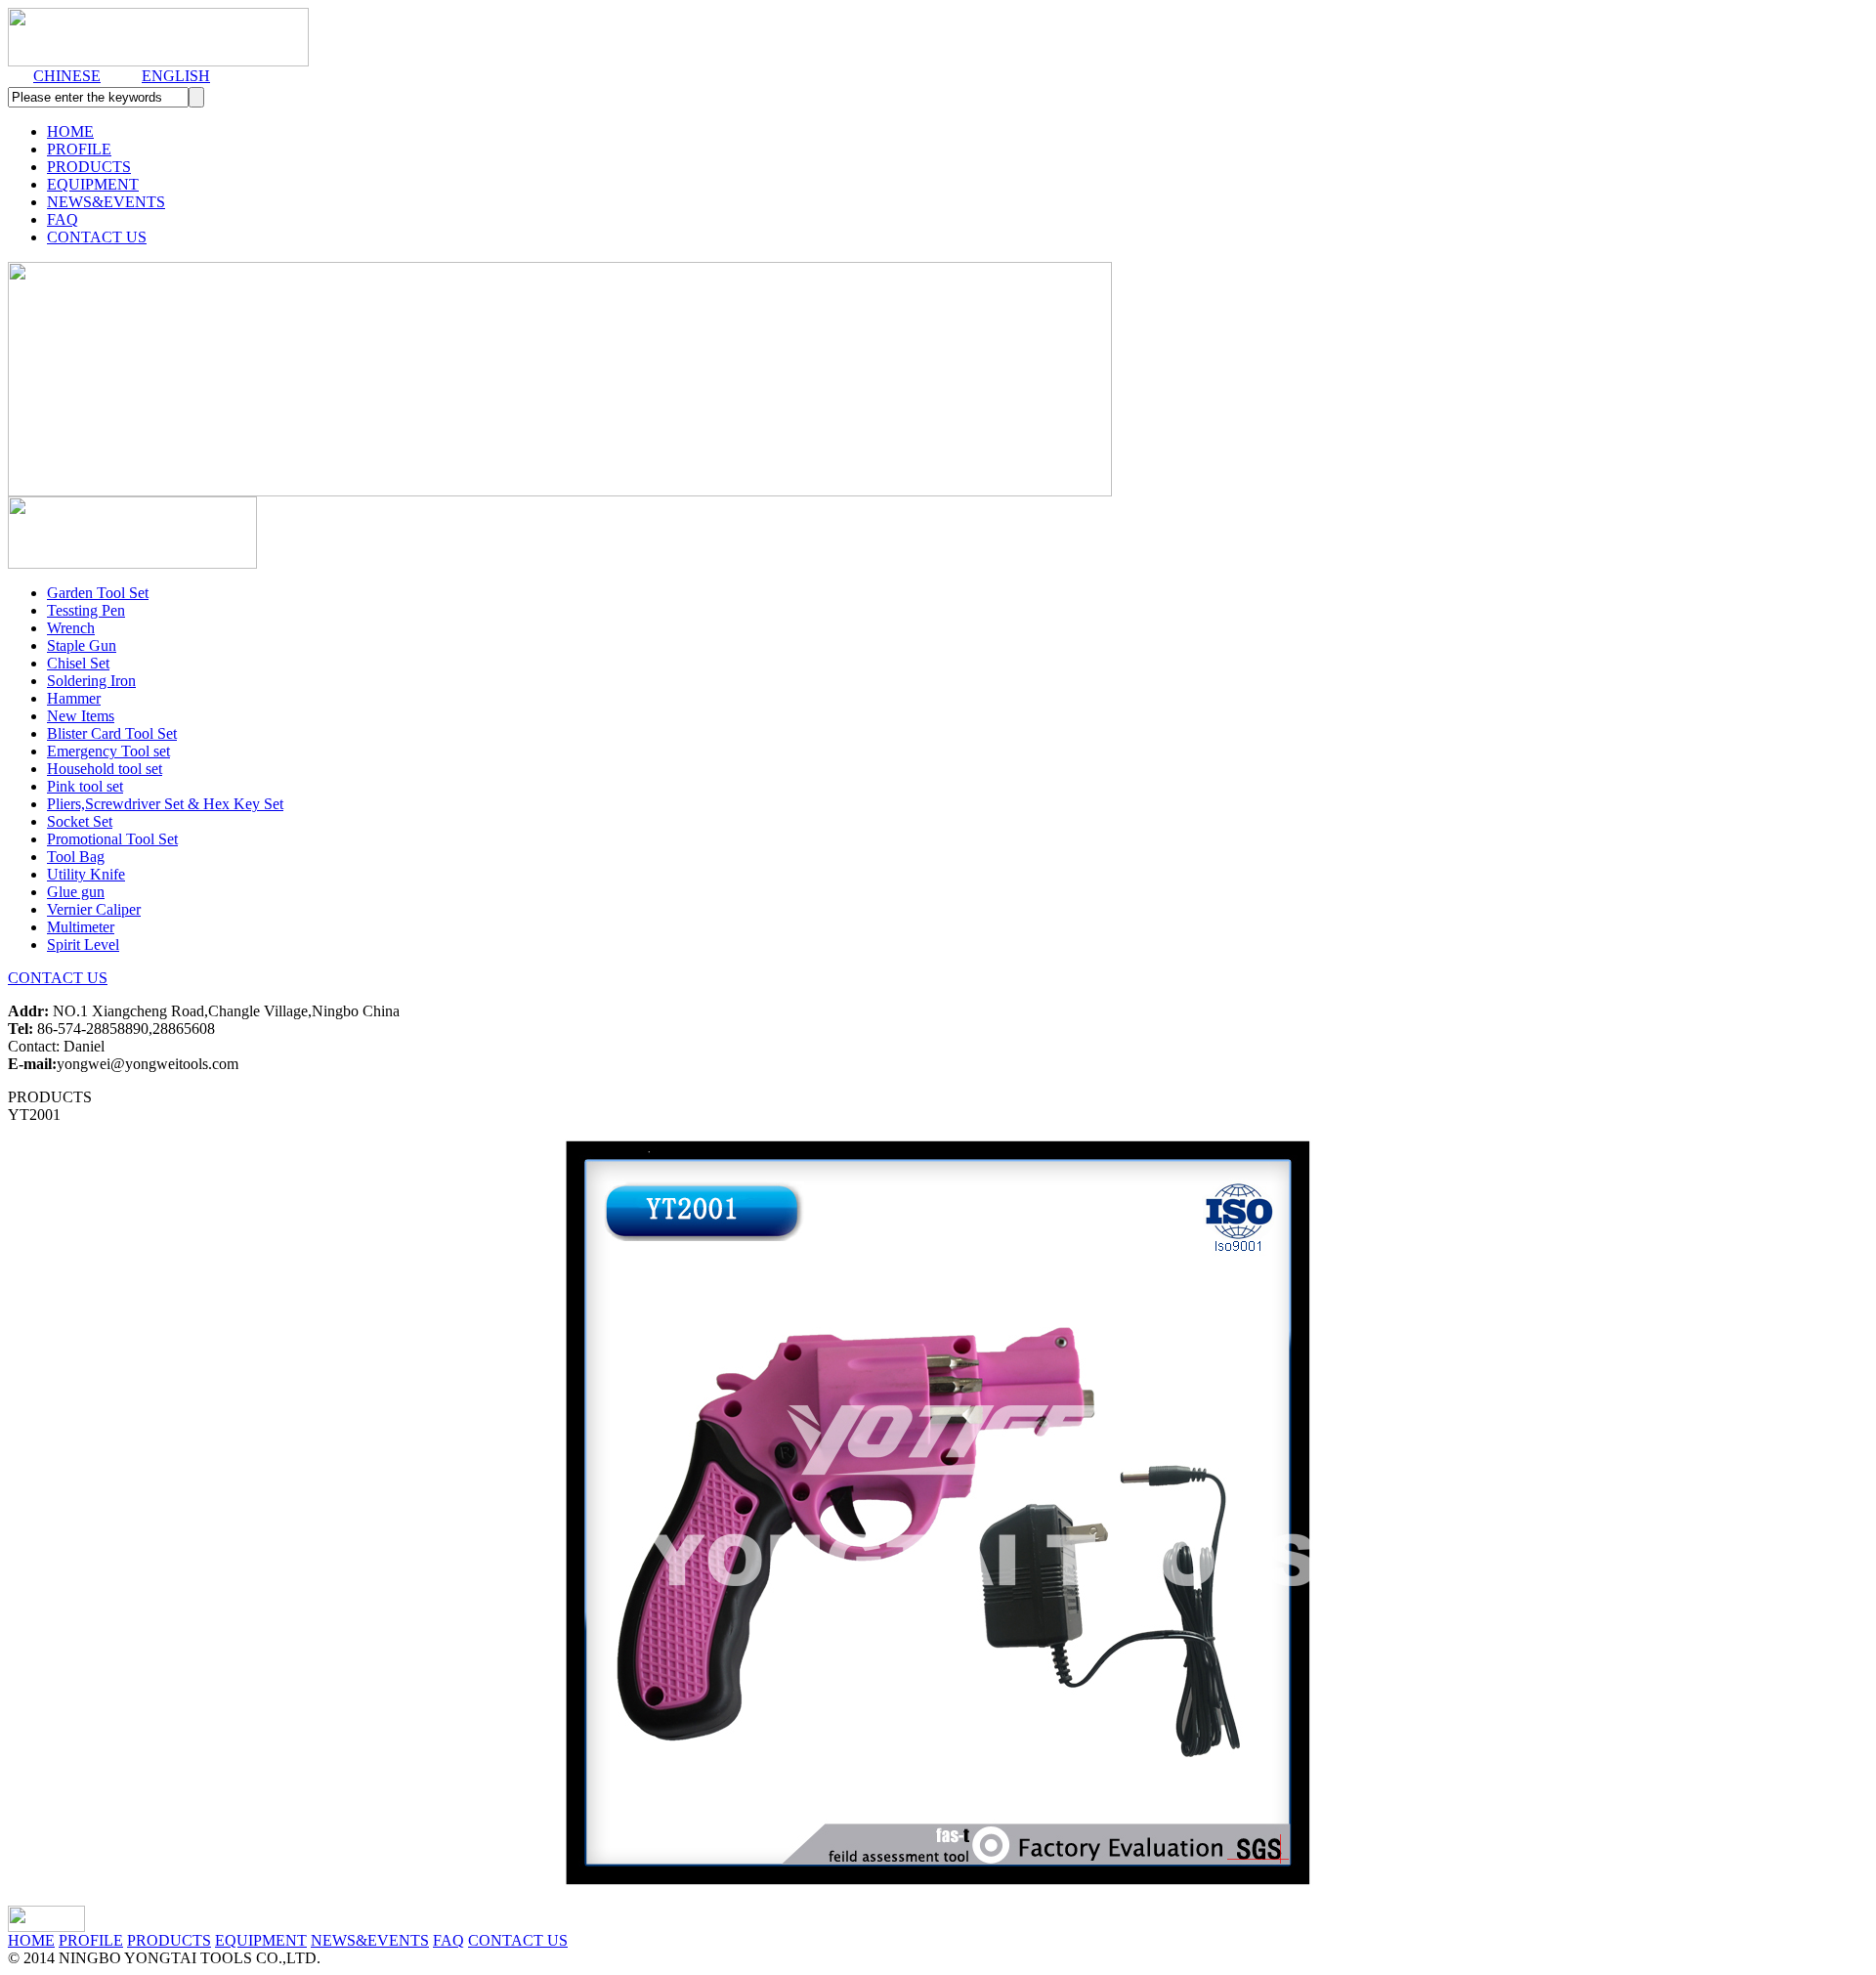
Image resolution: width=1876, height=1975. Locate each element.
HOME (70, 131)
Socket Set (80, 821)
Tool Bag (76, 857)
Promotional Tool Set (112, 839)
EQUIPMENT (93, 184)
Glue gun (76, 892)
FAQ (63, 219)
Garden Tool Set (98, 593)
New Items (81, 716)
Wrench (71, 628)
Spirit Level (83, 945)
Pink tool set (85, 786)
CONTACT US (97, 237)
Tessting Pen (86, 610)
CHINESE (67, 76)
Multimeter (81, 927)
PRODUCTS (89, 167)
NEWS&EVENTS (106, 202)
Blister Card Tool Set (112, 733)
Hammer (74, 698)
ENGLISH (176, 76)
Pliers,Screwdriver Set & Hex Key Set (165, 804)
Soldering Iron (91, 681)
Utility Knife (86, 874)
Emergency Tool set (108, 751)
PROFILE (79, 149)
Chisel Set (78, 663)
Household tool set (105, 769)
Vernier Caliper (94, 909)
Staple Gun (82, 645)
